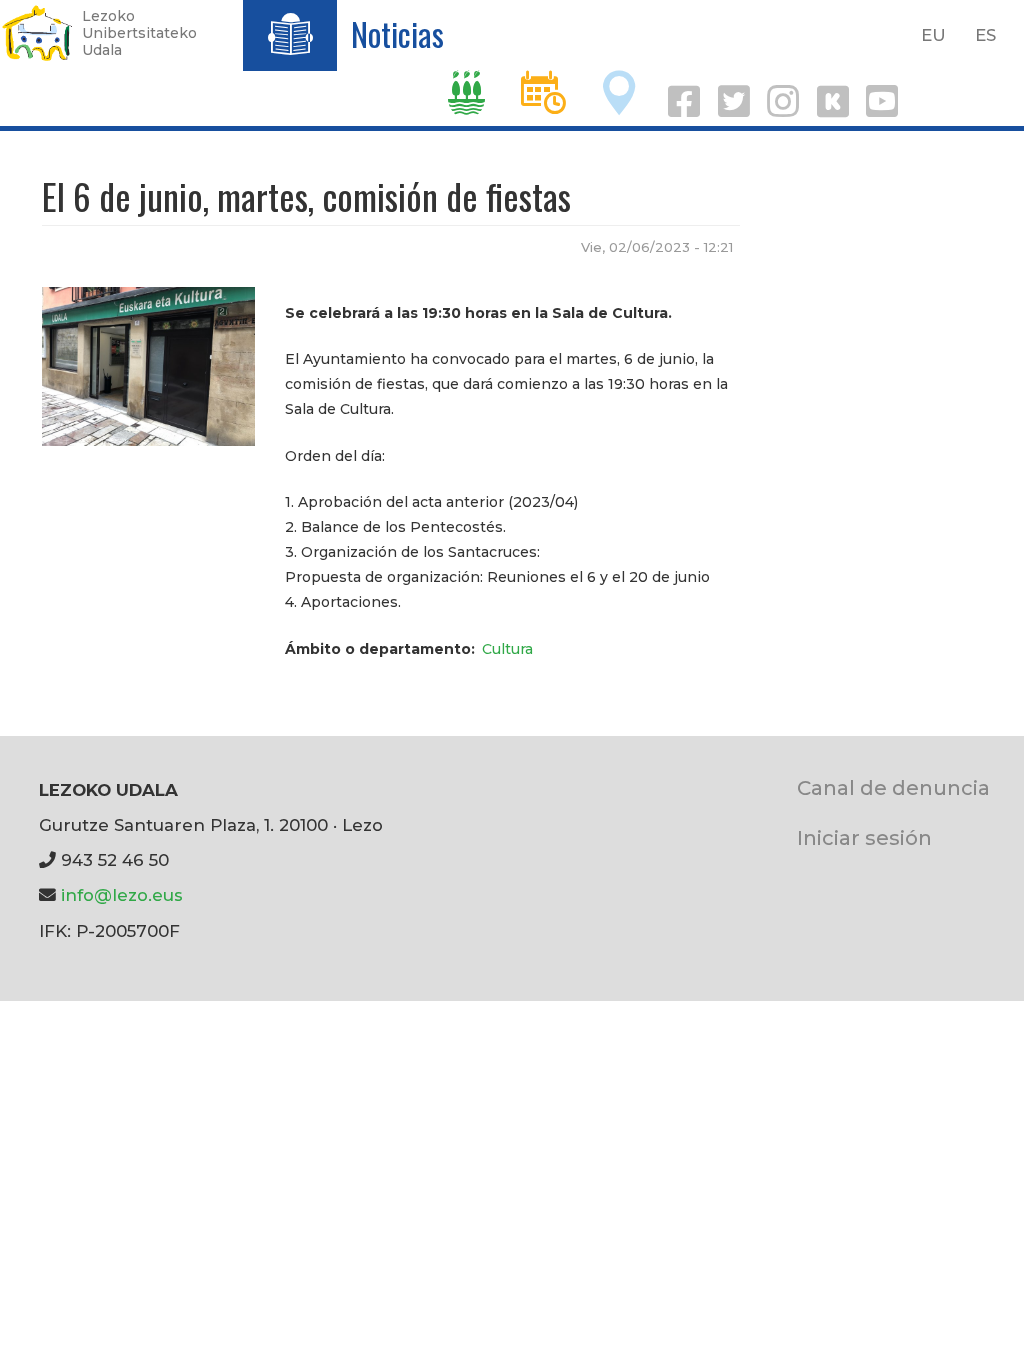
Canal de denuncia (893, 787)
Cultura (507, 649)
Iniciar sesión (864, 837)
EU (933, 35)
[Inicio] (37, 33)
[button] (148, 365)
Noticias (397, 33)
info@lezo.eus (122, 895)
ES (985, 35)
